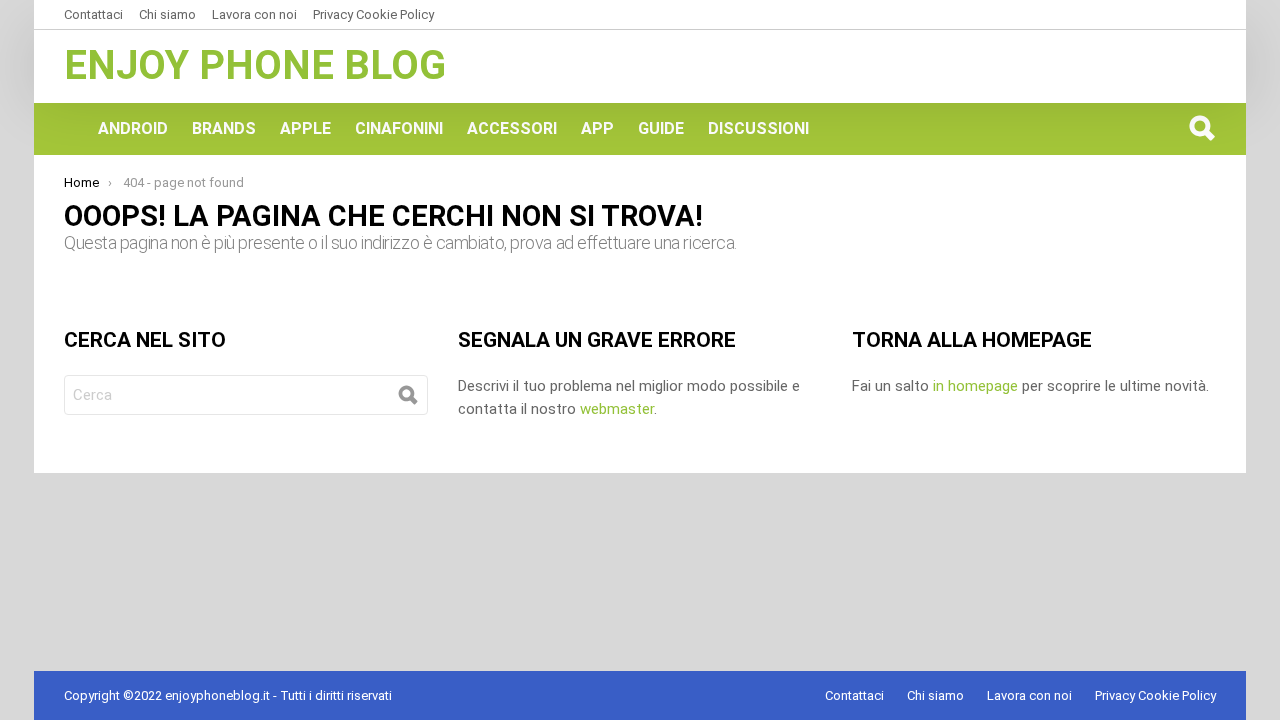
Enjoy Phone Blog (255, 65)
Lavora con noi (254, 14)
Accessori (512, 128)
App (597, 128)
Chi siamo (167, 14)
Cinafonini (399, 128)
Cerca (1201, 128)
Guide (661, 128)
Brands (224, 128)
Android (133, 128)
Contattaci (93, 14)
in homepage (975, 386)
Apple (305, 128)
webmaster (617, 409)
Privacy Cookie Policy (373, 14)
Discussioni (758, 128)
